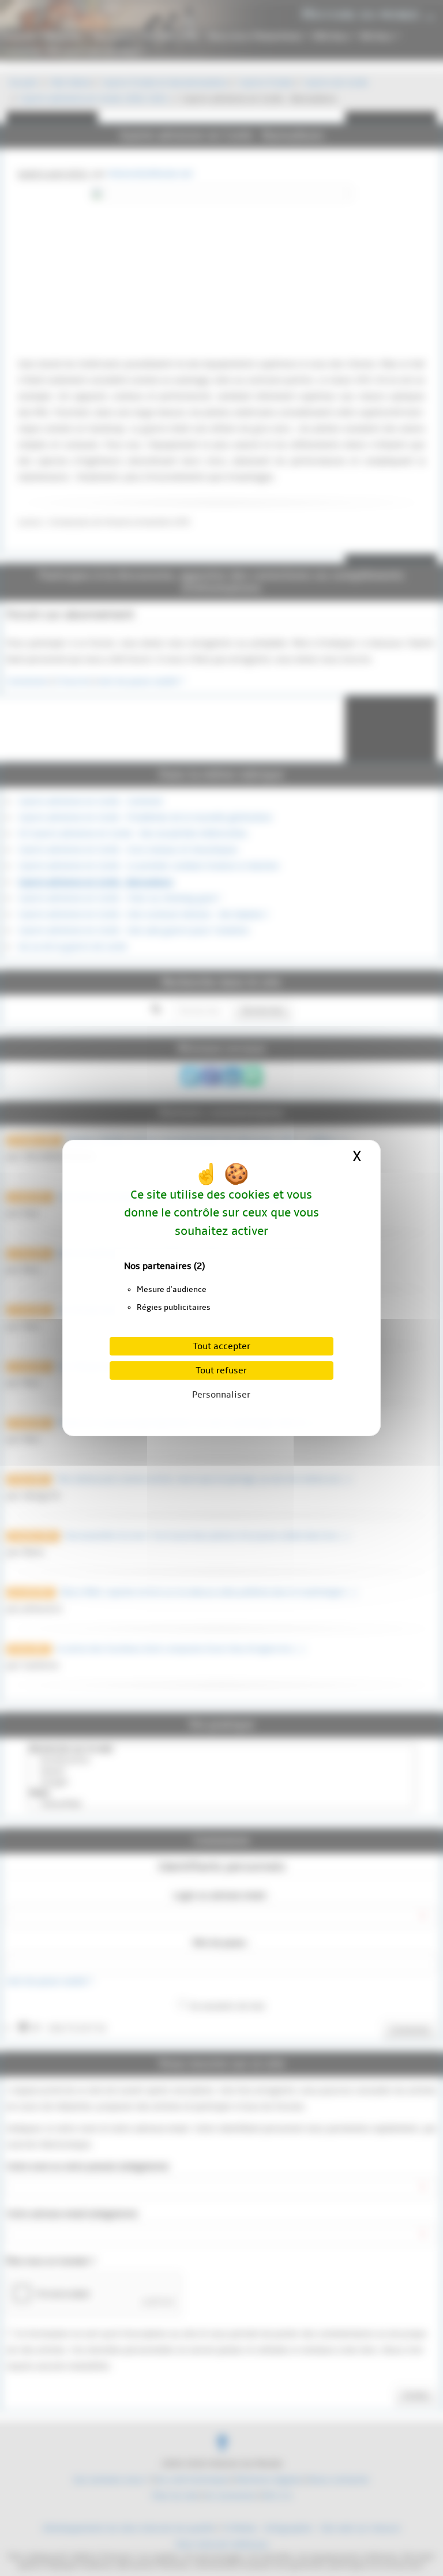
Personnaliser (221, 1395)
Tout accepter (221, 1346)
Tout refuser (221, 1370)
